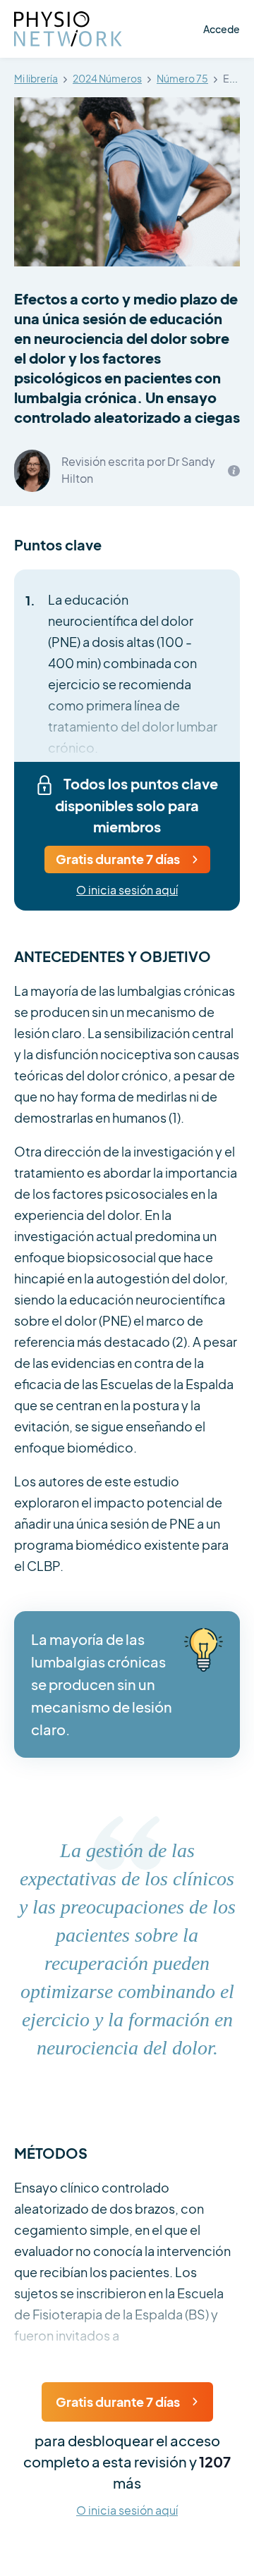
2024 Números (107, 79)
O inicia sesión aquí (127, 890)
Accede (222, 29)
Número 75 (182, 79)
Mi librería (36, 79)
